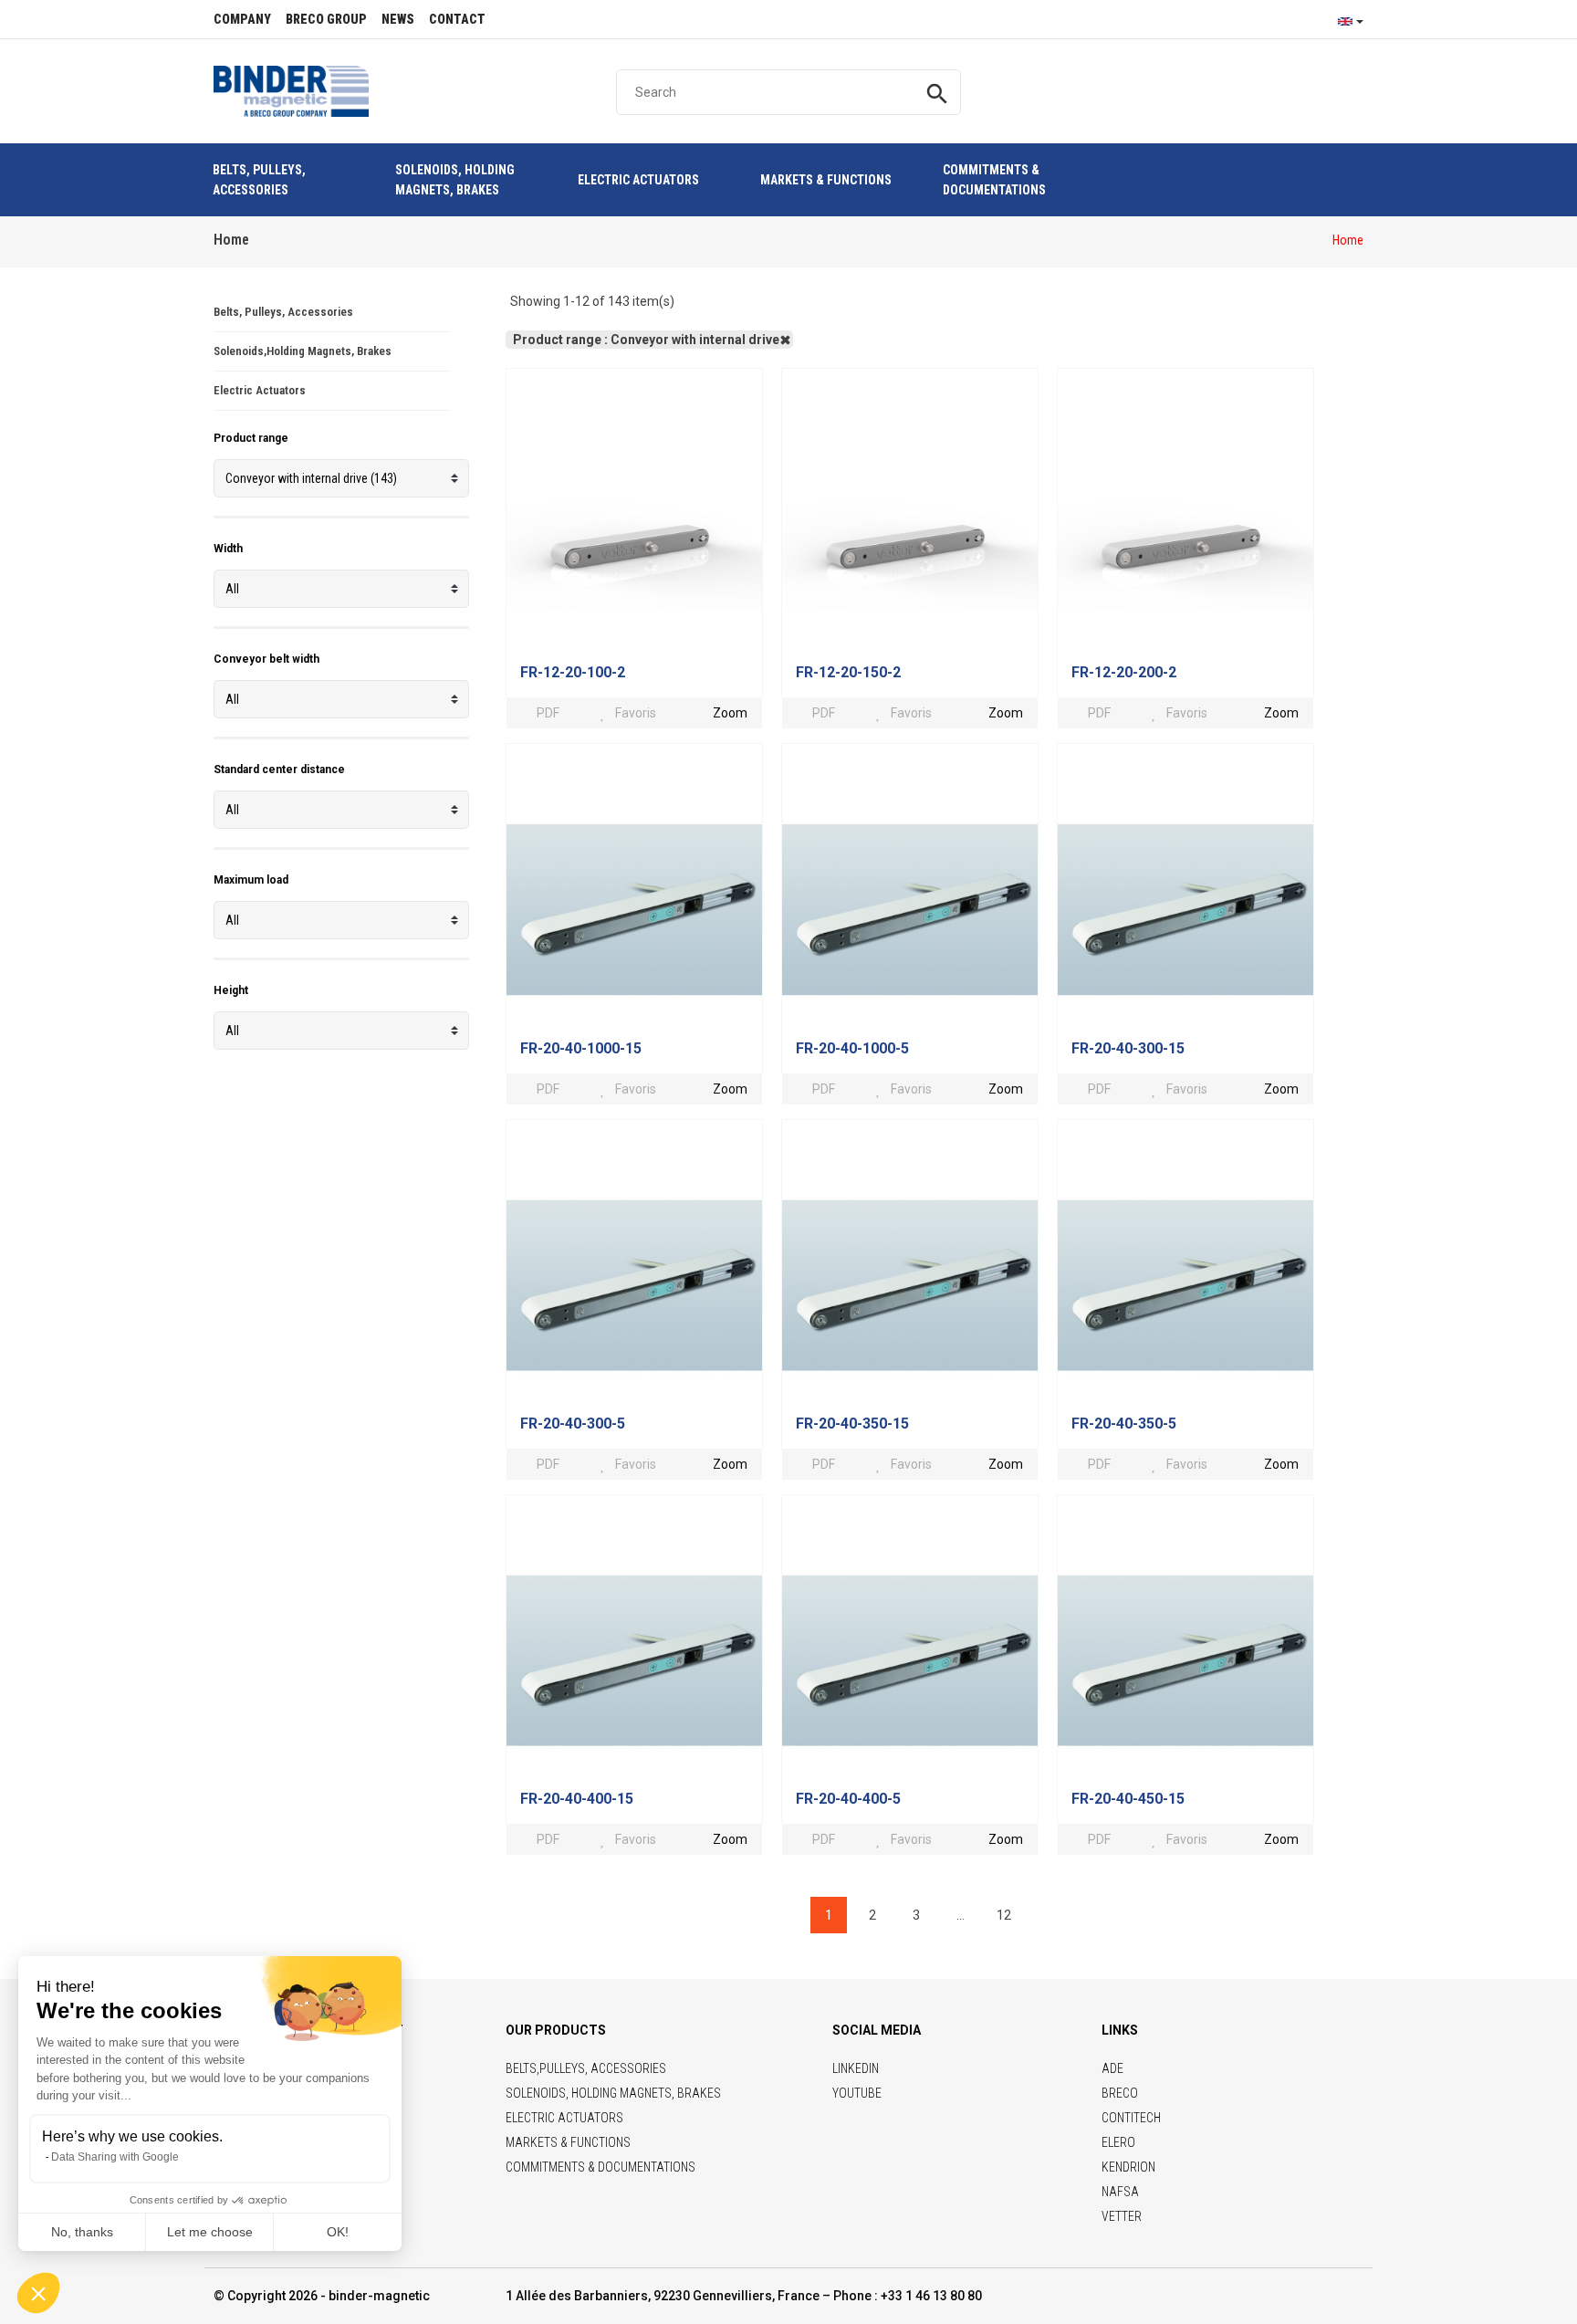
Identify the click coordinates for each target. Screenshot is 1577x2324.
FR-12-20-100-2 (573, 672)
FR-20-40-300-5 (573, 1424)
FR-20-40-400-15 (577, 1799)
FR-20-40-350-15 (852, 1424)
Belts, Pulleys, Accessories (283, 312)
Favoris (635, 713)
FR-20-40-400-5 (848, 1799)
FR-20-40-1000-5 (852, 1048)
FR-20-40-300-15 (1128, 1048)
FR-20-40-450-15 (1128, 1799)
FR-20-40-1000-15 (581, 1048)
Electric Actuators (260, 390)
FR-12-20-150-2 (848, 672)
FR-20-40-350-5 (1124, 1424)
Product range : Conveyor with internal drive (646, 340)
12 (1004, 1915)
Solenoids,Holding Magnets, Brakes (303, 351)
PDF (546, 713)
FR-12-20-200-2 (1124, 672)
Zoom (730, 713)
